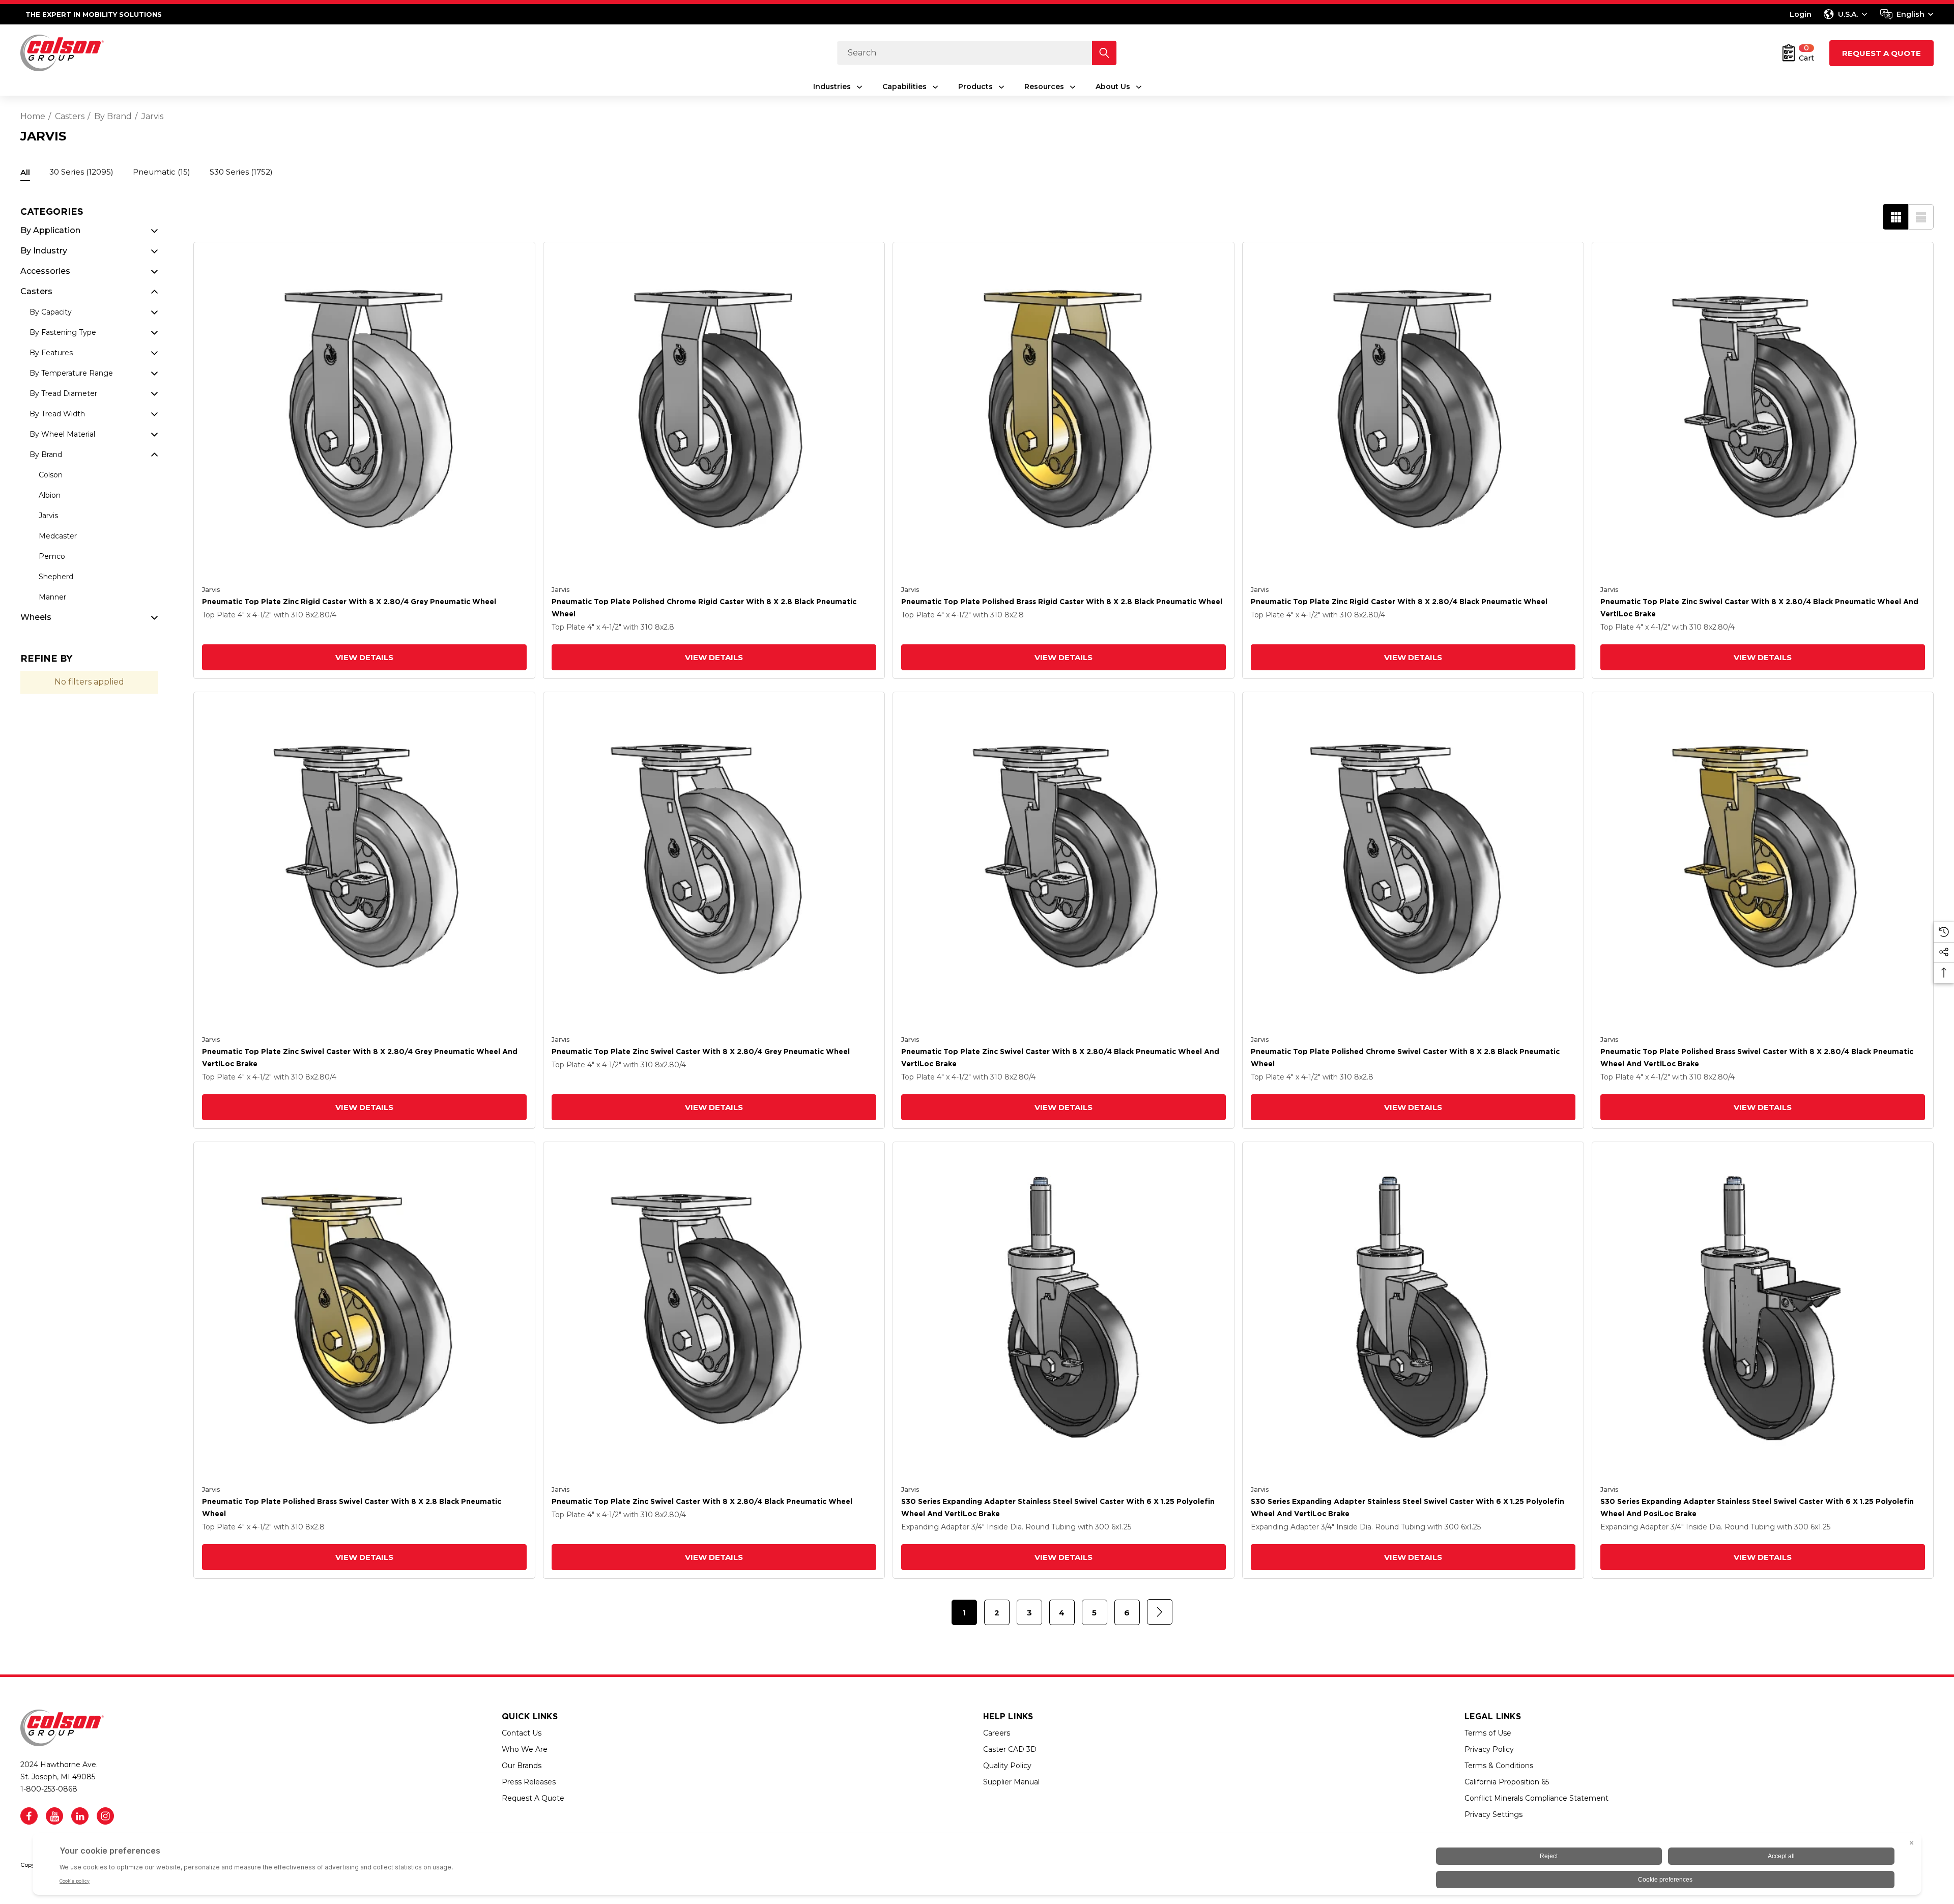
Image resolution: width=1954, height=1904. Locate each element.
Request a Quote (1881, 53)
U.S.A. (1848, 14)
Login (1801, 14)
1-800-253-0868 (49, 1789)
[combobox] (1907, 14)
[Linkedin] (80, 1816)
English (1910, 14)
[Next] (1160, 1612)
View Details (364, 657)
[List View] (1921, 217)
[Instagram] (105, 1816)
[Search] (1104, 53)
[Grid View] (1895, 217)
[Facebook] (29, 1816)
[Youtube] (54, 1816)
